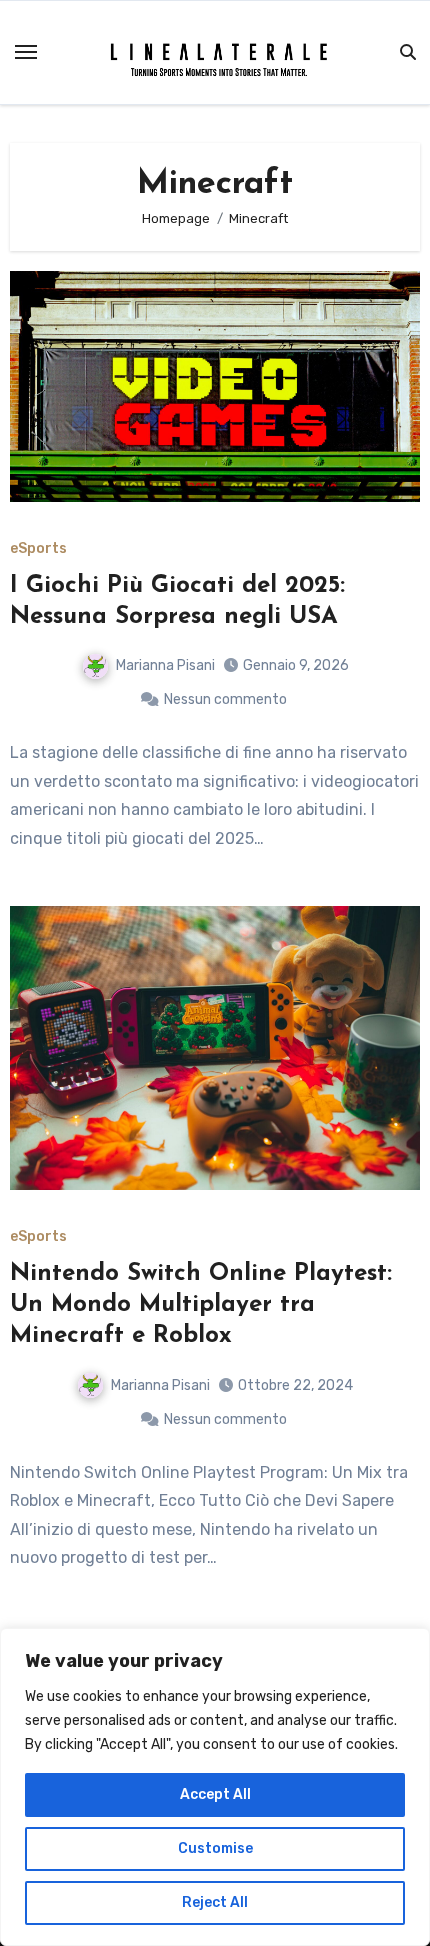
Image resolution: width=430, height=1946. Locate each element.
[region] (215, 1787)
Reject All (215, 1902)
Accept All (215, 1794)
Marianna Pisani (165, 665)
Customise (215, 1848)
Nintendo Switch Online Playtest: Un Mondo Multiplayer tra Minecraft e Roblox (201, 1305)
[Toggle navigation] (26, 52)
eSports (38, 549)
